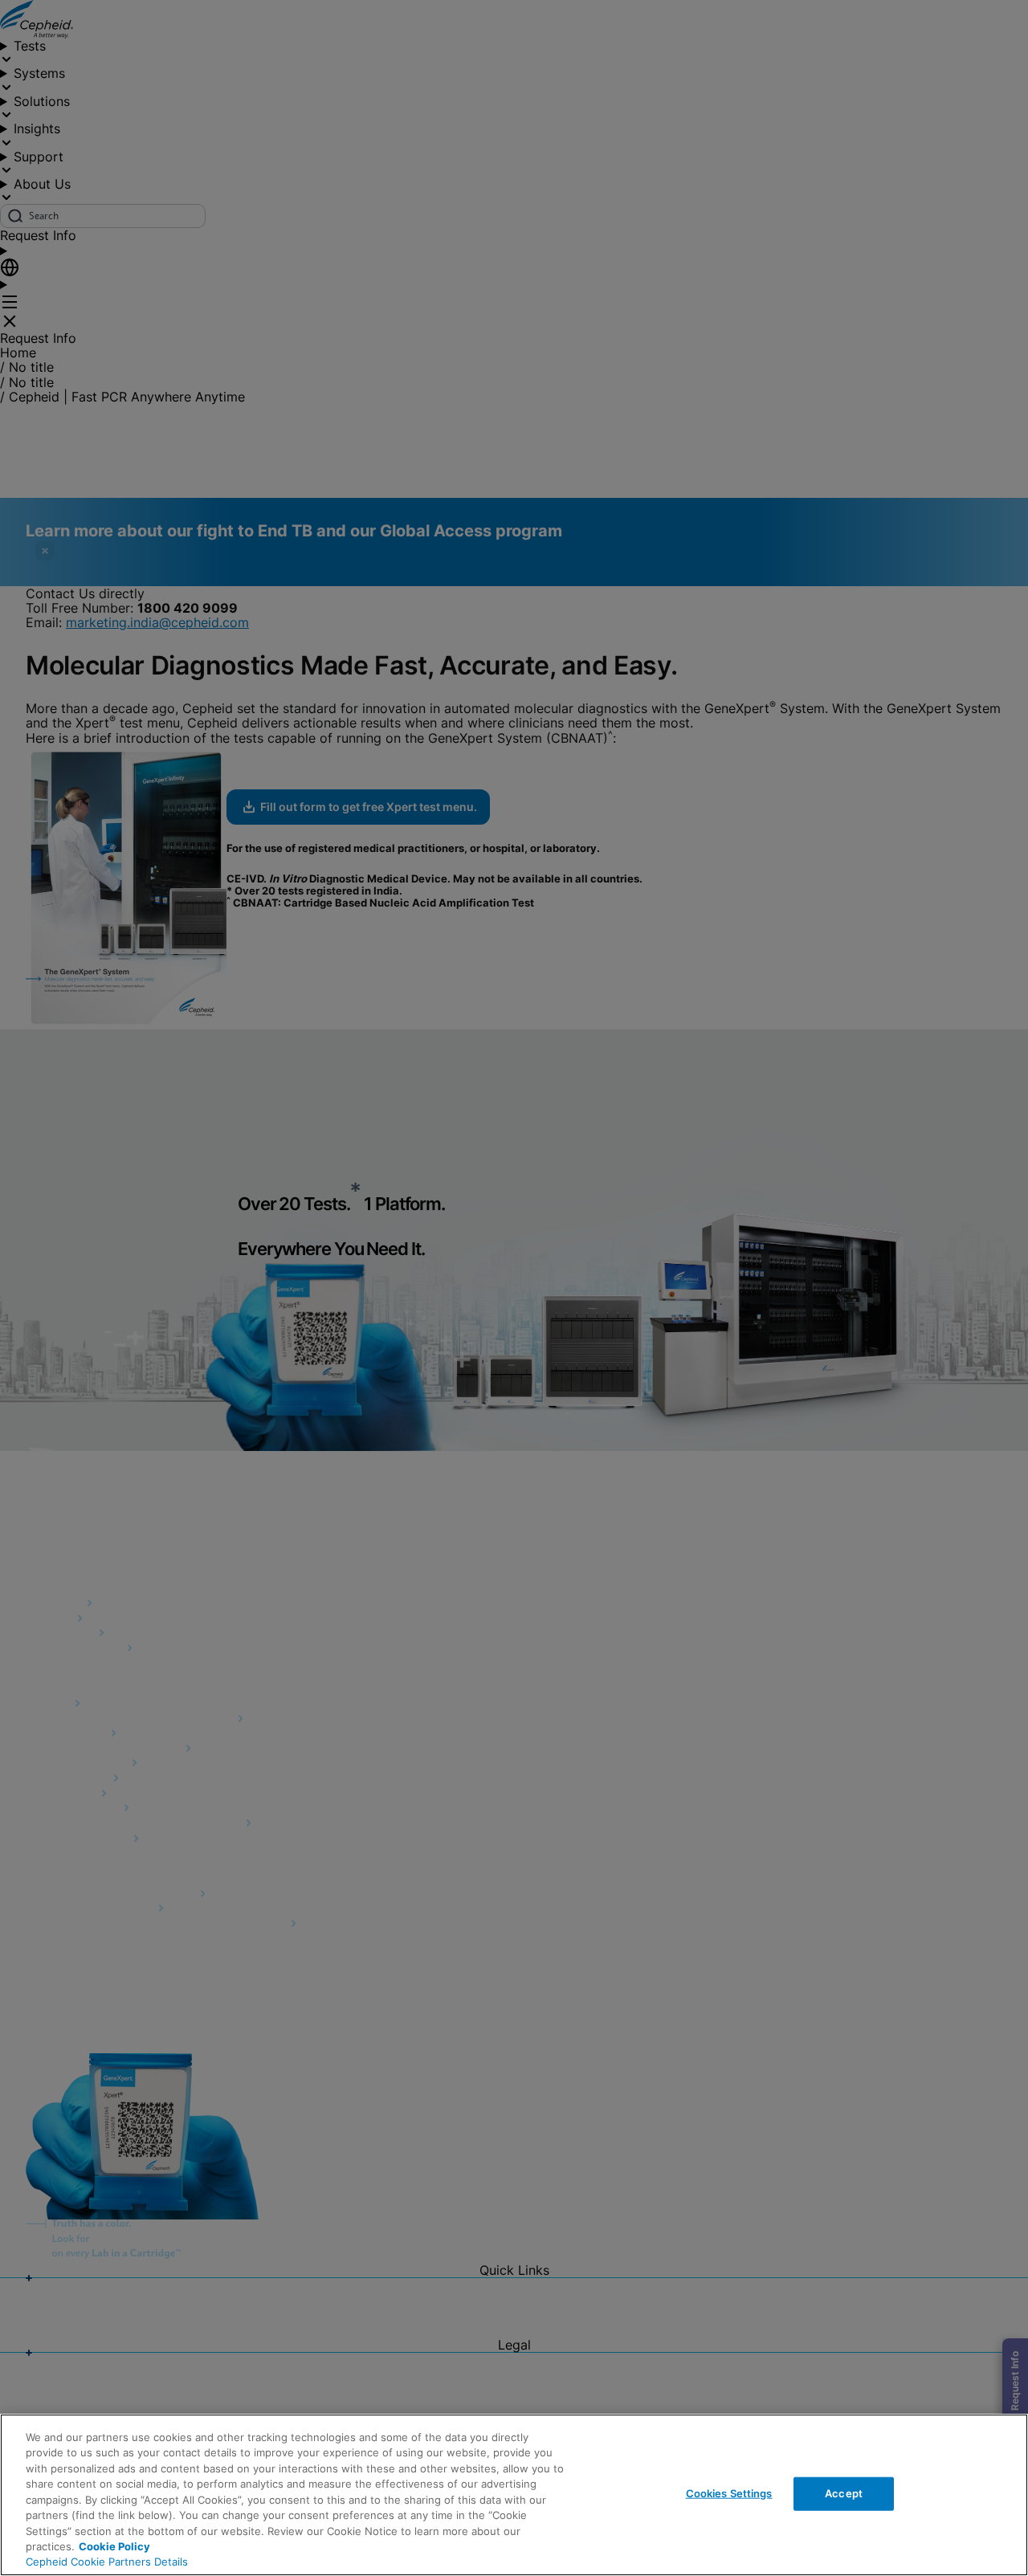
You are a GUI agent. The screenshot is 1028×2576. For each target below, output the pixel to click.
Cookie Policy (114, 2546)
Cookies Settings (729, 2493)
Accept (844, 2493)
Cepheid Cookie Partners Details (107, 2562)
